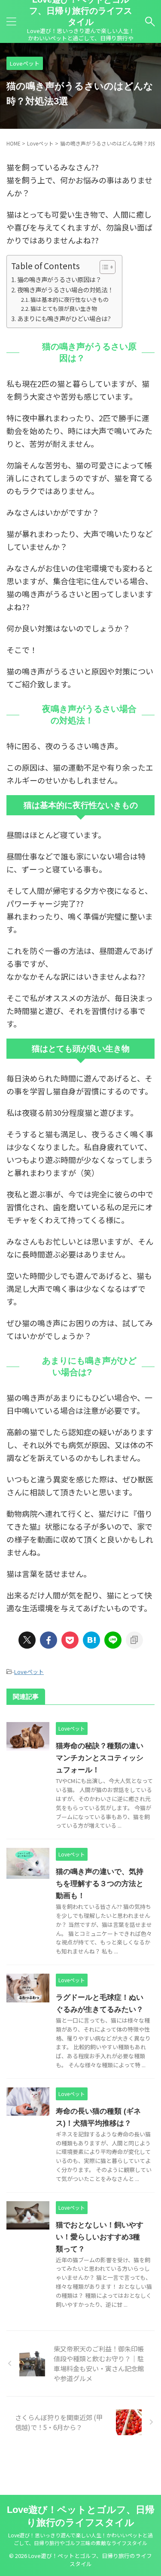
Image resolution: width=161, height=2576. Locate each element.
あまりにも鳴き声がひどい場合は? (64, 318)
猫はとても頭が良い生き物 (64, 308)
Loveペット (29, 1672)
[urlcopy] (134, 1640)
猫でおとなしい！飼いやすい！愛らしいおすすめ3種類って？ (100, 2237)
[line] (113, 1640)
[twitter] (27, 1640)
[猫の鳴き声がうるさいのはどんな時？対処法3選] (91, 1640)
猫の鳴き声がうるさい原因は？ (59, 279)
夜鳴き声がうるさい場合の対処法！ (65, 290)
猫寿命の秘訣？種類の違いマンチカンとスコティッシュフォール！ (100, 1758)
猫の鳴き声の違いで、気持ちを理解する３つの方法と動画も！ (100, 1884)
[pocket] (70, 1640)
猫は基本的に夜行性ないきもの (70, 299)
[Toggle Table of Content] (103, 267)
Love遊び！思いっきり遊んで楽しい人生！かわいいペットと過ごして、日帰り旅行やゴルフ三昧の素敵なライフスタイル (80, 2539)
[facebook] (49, 1640)
